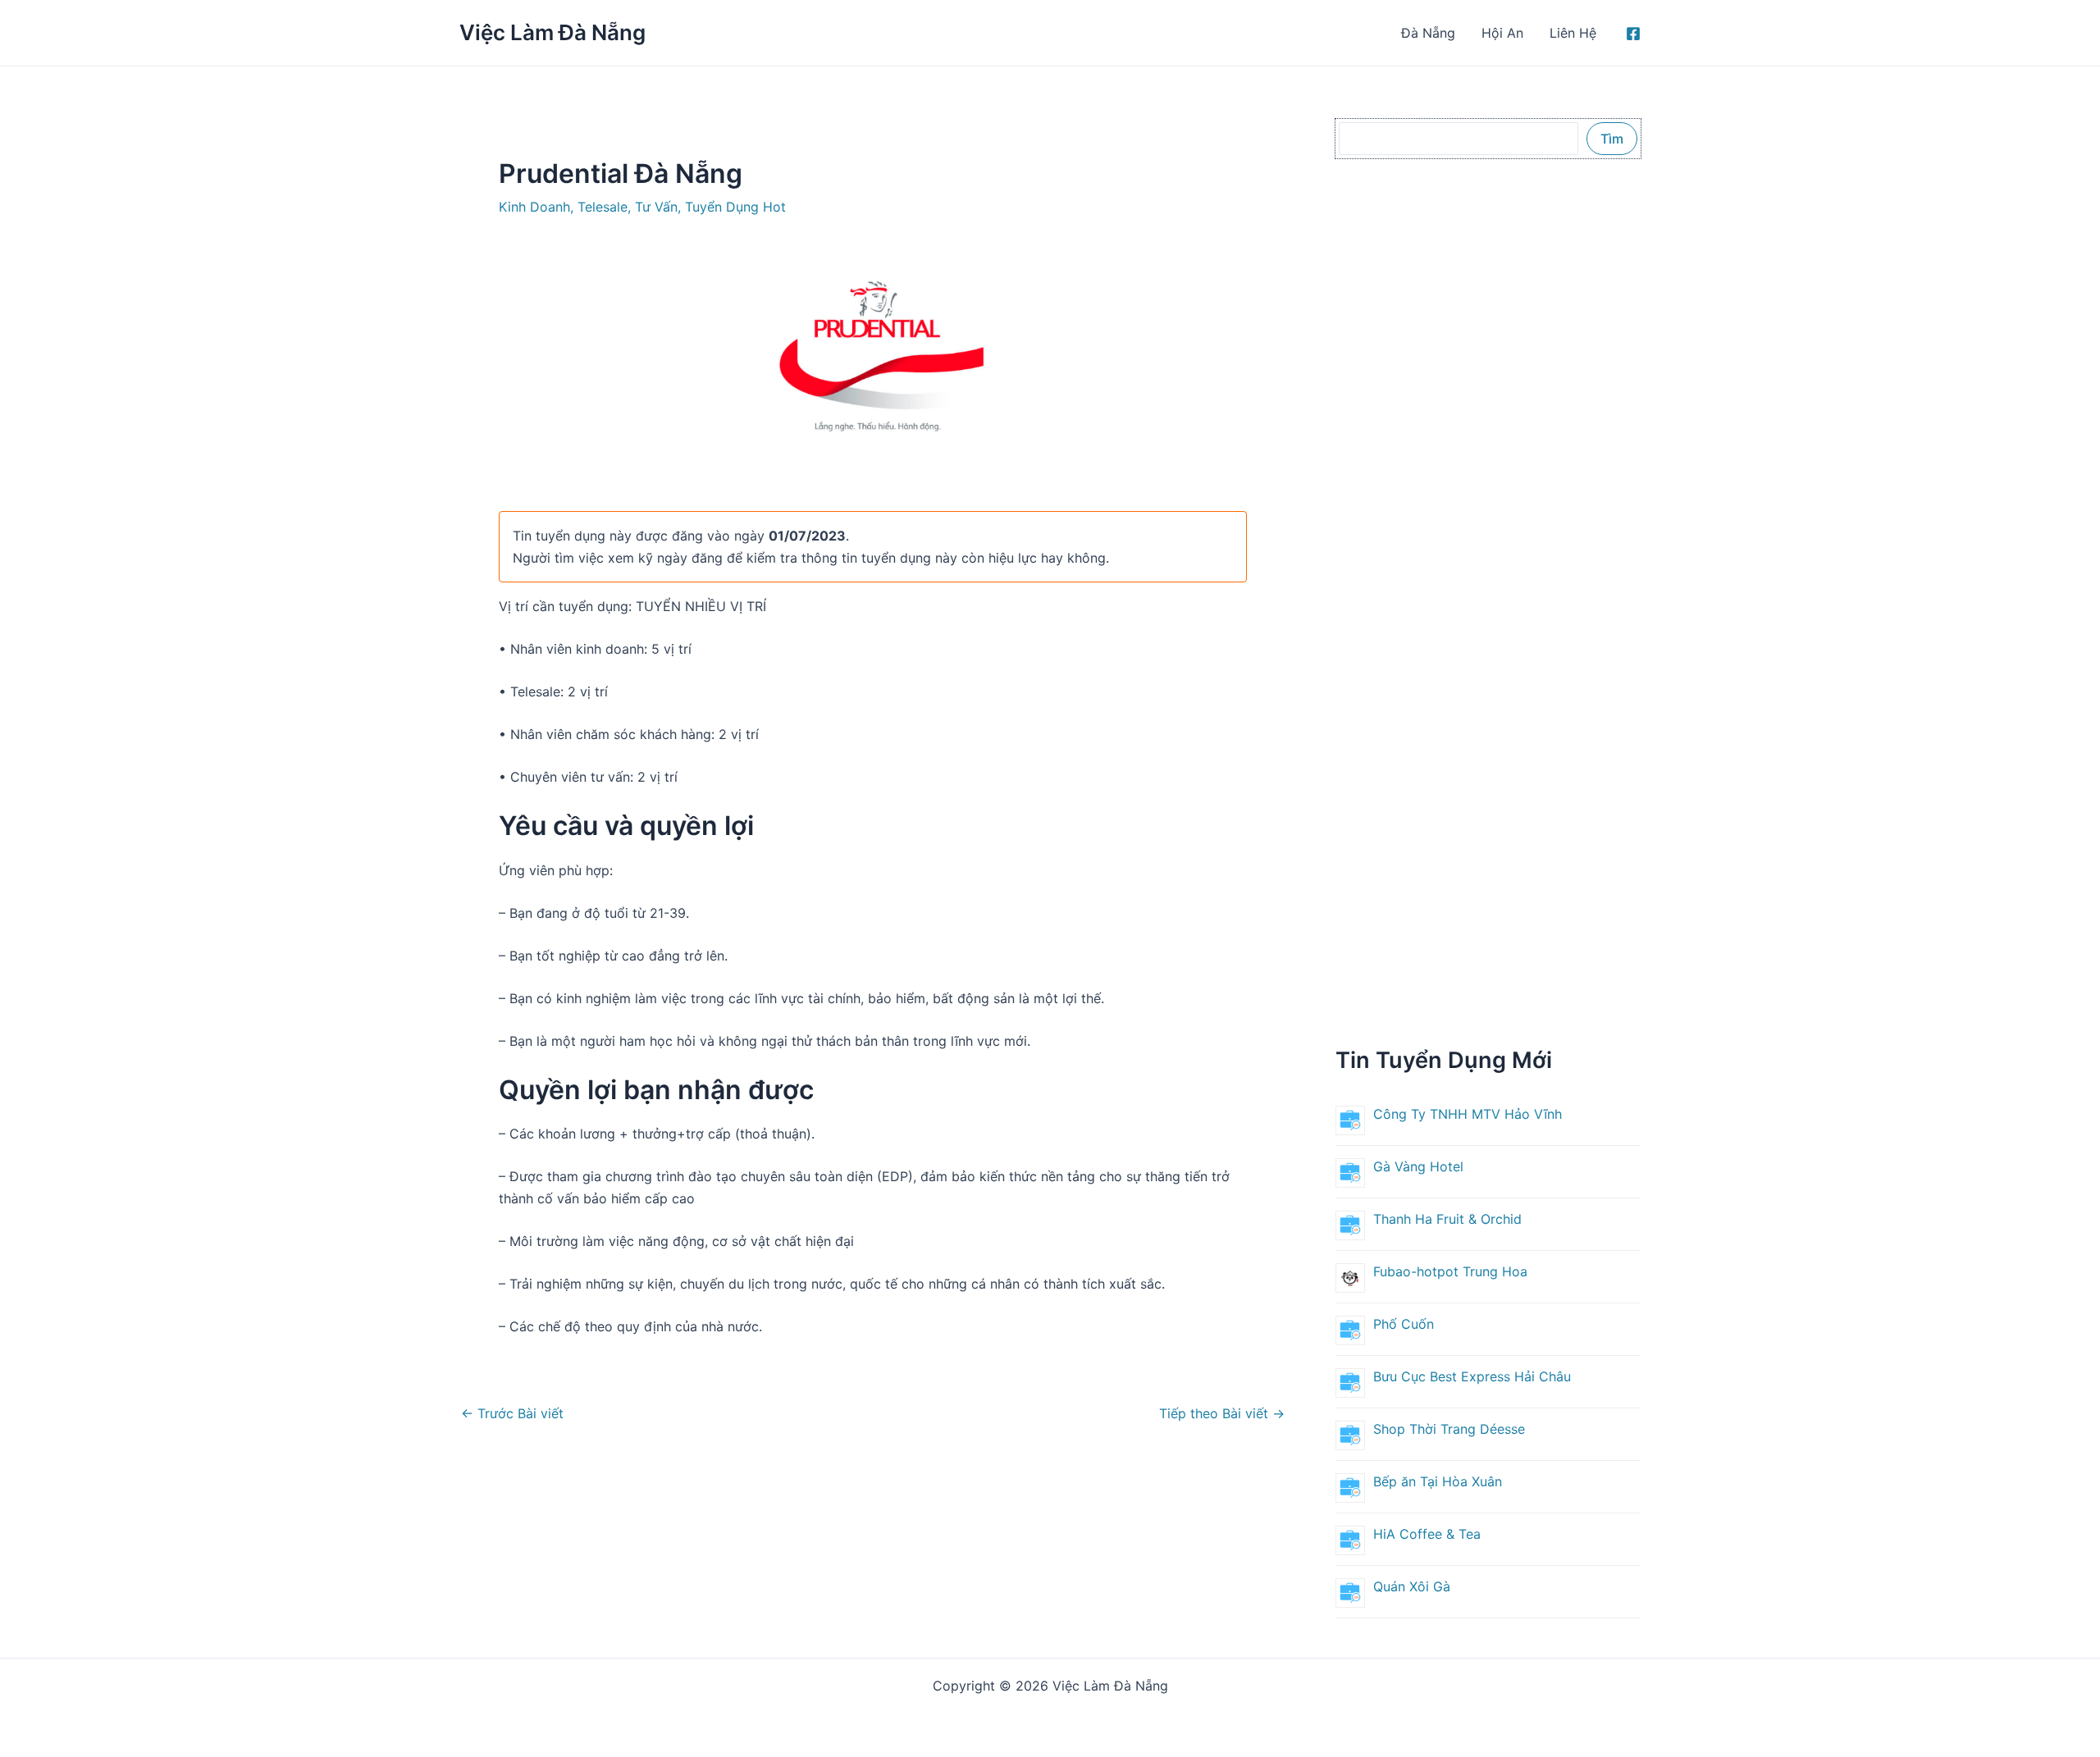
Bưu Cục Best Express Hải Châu (1474, 1376)
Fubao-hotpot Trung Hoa (1450, 1271)
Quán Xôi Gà (1412, 1586)
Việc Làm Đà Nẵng (552, 32)
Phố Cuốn (1404, 1324)
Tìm (1612, 139)
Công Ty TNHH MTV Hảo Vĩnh (1468, 1114)
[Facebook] (1633, 34)
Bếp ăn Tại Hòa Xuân (1438, 1481)
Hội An (1502, 33)
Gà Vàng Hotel (1418, 1166)
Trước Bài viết (512, 1413)
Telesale (603, 207)
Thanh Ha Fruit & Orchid (1447, 1219)
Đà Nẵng (1428, 33)
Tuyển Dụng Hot (735, 207)
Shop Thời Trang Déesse (1449, 1429)
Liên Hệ (1573, 33)
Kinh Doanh (534, 207)
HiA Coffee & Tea (1427, 1534)
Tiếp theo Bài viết (1222, 1413)
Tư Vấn (656, 207)
